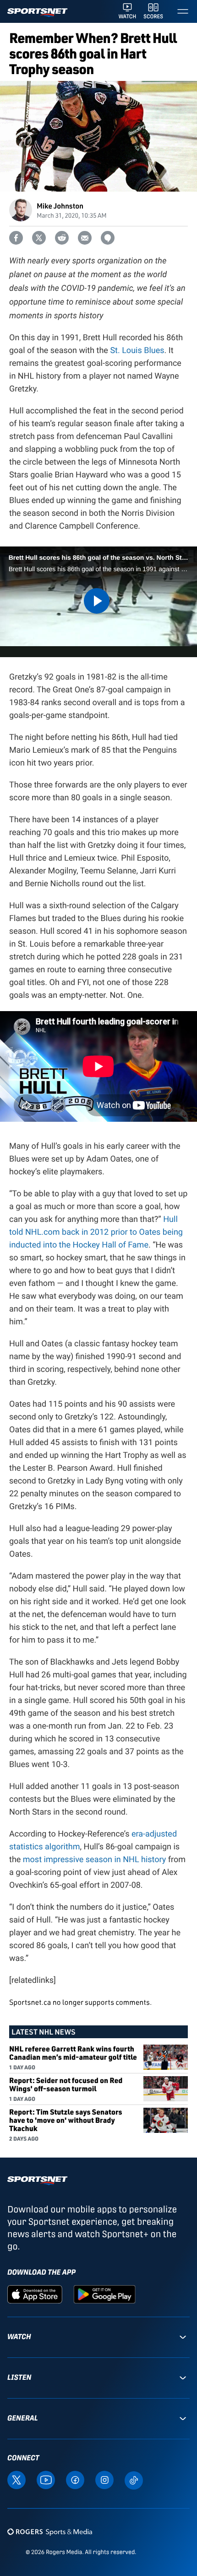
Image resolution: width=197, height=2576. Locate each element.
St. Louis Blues (137, 351)
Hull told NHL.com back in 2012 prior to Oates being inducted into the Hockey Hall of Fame (96, 1232)
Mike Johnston (60, 206)
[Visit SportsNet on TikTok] (134, 2480)
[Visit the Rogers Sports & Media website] (50, 2532)
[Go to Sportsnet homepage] (37, 13)
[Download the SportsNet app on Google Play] (104, 2294)
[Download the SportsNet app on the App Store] (35, 2294)
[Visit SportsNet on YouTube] (46, 2479)
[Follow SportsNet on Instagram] (104, 2479)
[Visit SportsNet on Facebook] (75, 2479)
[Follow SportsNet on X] (16, 2479)
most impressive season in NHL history (95, 1860)
